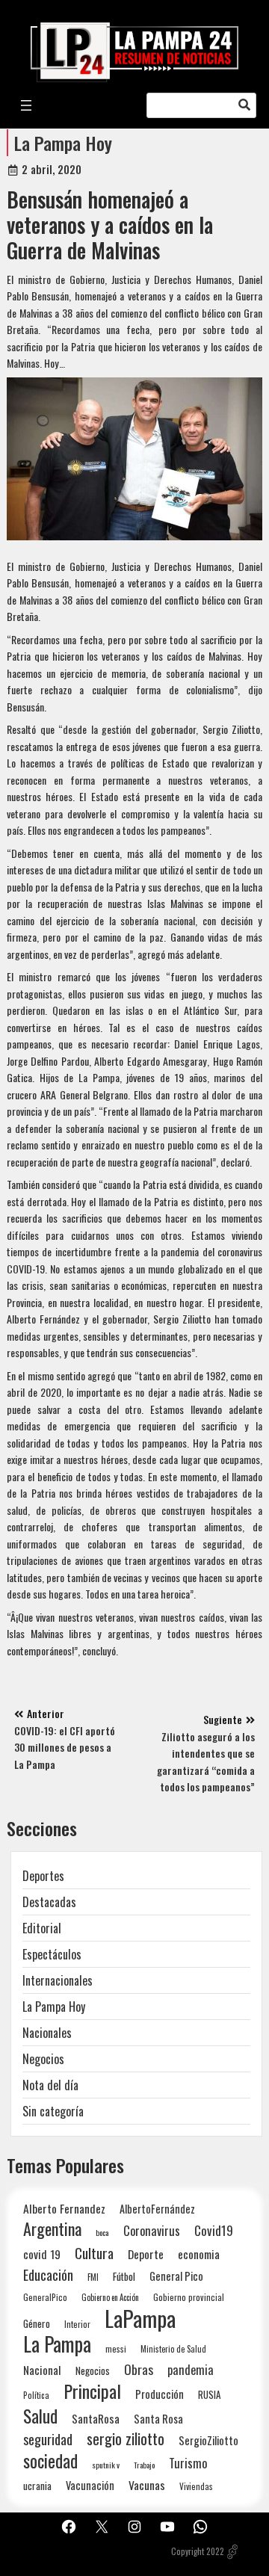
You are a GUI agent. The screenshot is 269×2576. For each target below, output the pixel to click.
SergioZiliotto (208, 2440)
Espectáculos (52, 1954)
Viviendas (196, 2486)
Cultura (94, 2253)
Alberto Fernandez (64, 2209)
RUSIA (209, 2394)
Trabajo (144, 2465)
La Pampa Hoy (63, 143)
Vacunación (90, 2485)
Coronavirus (152, 2230)
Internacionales (58, 1980)
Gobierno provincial (189, 2297)
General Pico (176, 2276)
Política (36, 2395)
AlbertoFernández (157, 2209)
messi (116, 2348)
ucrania (37, 2486)
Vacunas (147, 2485)
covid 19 (42, 2254)
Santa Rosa (158, 2419)
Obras (139, 2369)
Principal (92, 2391)
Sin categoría (53, 2111)
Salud (40, 2416)
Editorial (42, 1928)
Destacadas (49, 1902)
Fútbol (124, 2276)
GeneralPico (45, 2297)
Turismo (188, 2463)
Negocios (43, 2059)
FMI (93, 2277)
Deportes (43, 1876)
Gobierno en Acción (110, 2297)
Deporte (146, 2254)
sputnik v (106, 2465)
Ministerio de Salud (173, 2349)
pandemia (191, 2370)
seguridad (48, 2439)
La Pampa (57, 2344)
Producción (160, 2394)
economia (199, 2254)
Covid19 (214, 2230)
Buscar (244, 105)
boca (102, 2232)
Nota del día (50, 2085)
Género (37, 2323)
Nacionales (47, 2033)
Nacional (42, 2370)
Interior (77, 2324)
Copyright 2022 (198, 2551)
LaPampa (140, 2318)
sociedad (50, 2461)
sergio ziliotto (126, 2439)
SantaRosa (96, 2418)
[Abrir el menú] (26, 105)
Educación (48, 2274)
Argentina (52, 2229)
